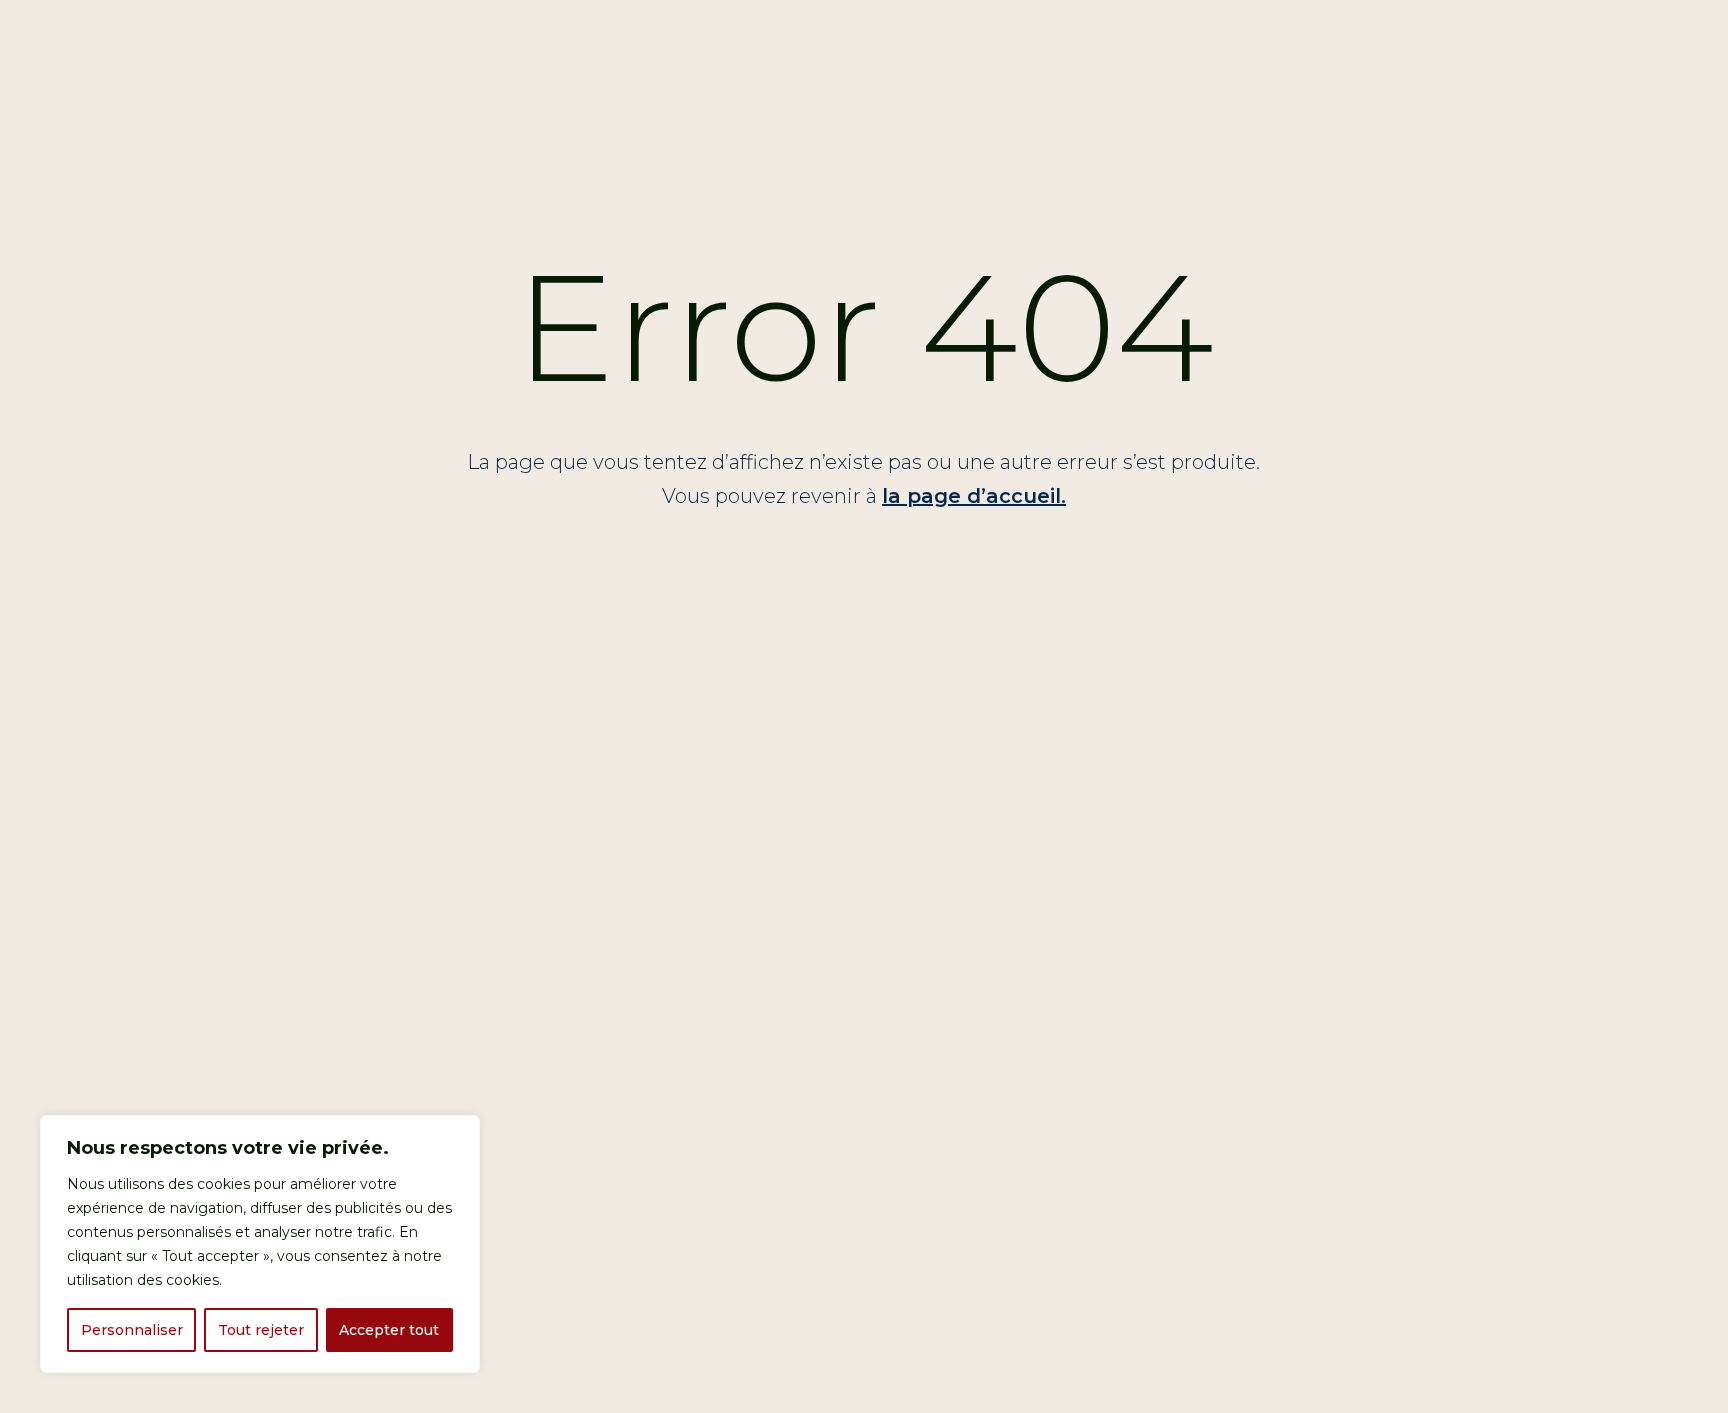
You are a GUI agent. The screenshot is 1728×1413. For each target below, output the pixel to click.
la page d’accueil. (974, 496)
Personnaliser (132, 1330)
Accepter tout (389, 1330)
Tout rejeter (261, 1330)
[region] (260, 1244)
